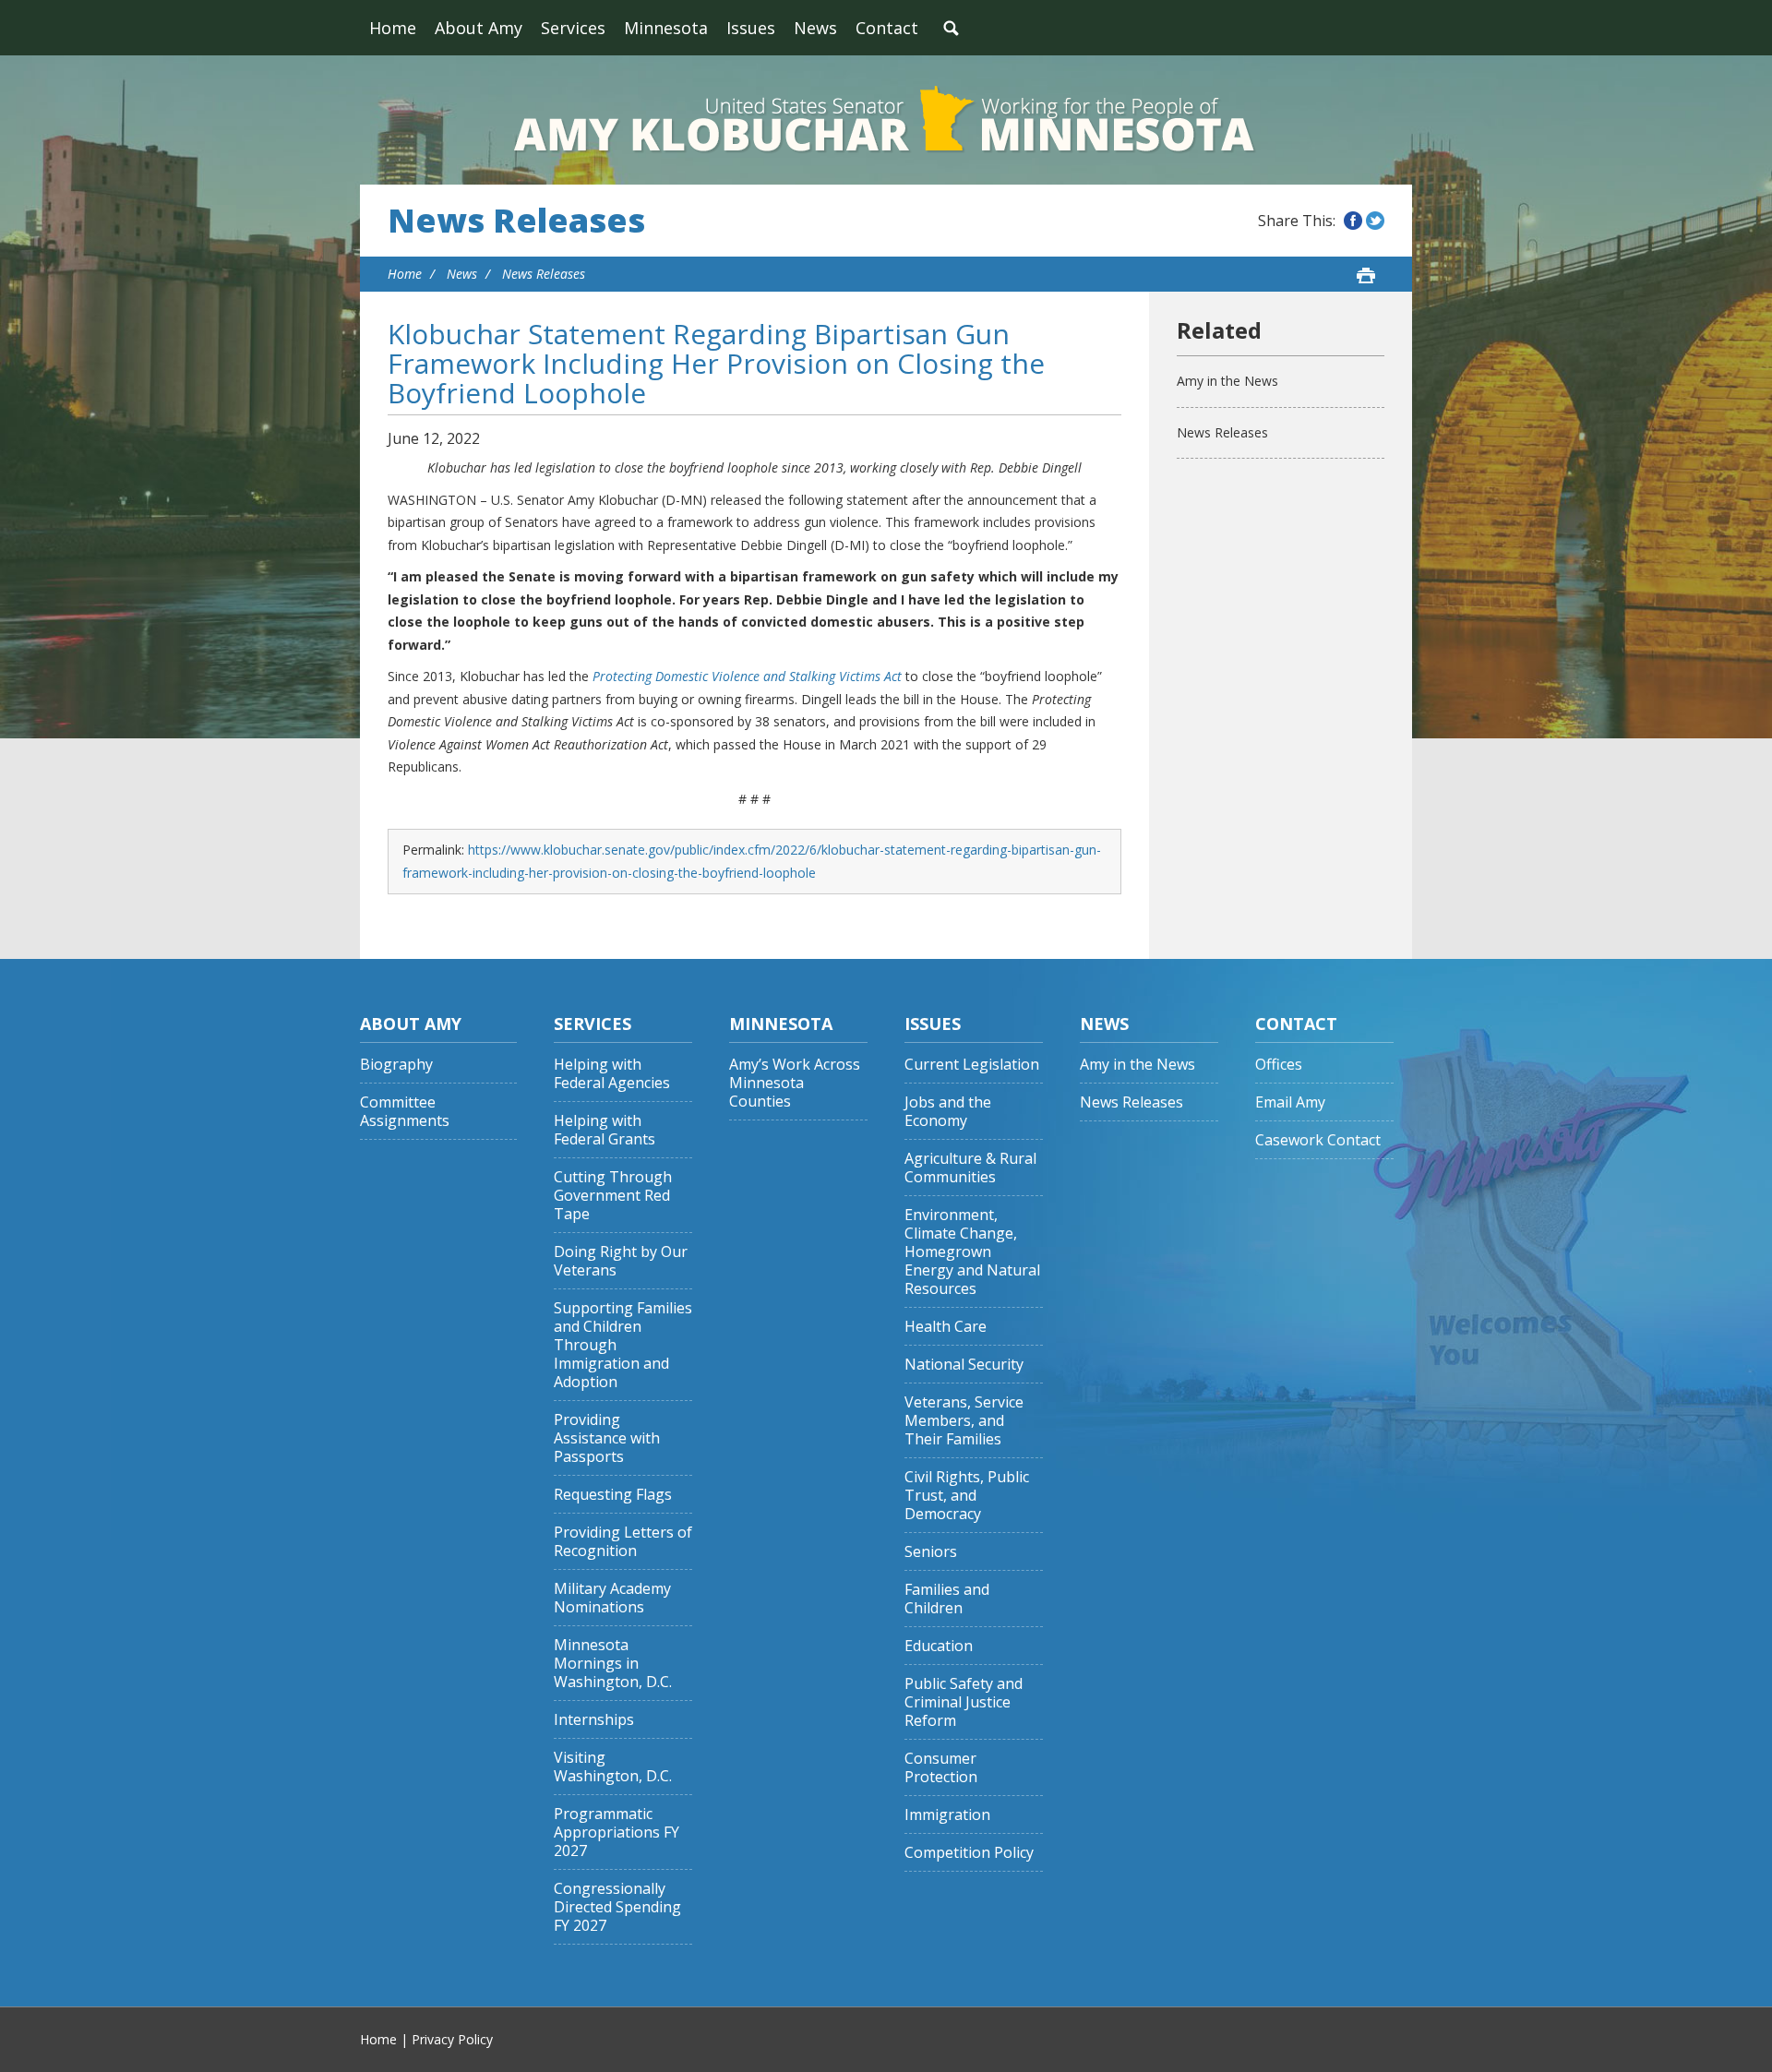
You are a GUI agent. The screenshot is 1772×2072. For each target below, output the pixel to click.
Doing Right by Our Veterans (621, 1261)
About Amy (479, 28)
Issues (751, 28)
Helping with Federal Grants (605, 1130)
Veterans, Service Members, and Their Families (964, 1421)
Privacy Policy (452, 2039)
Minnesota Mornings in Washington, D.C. (613, 1664)
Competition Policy (969, 1853)
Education (939, 1646)
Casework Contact (1318, 1140)
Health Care (946, 1327)
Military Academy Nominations (612, 1598)
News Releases (516, 221)
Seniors (931, 1552)
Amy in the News (1227, 381)
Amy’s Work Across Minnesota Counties (795, 1083)
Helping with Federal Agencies (612, 1074)
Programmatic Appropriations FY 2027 (617, 1832)
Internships (594, 1720)
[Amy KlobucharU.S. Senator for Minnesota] (886, 120)
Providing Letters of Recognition (623, 1542)
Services (573, 28)
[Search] (951, 28)
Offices (1279, 1065)
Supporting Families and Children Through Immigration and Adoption (623, 1345)
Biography (396, 1065)
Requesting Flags (613, 1495)
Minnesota (666, 28)
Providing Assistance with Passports (607, 1438)
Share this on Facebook (1353, 221)
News (815, 28)
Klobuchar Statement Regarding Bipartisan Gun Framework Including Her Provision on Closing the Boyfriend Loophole (716, 363)
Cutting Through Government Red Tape (613, 1196)
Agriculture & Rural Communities (970, 1168)
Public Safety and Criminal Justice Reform (964, 1702)
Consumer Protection (941, 1768)
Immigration (947, 1815)
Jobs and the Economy (948, 1112)
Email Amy (1290, 1102)
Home (393, 28)
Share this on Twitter (1375, 221)
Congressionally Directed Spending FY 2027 (617, 1907)
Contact (887, 28)
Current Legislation (972, 1065)
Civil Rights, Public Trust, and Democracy (967, 1496)
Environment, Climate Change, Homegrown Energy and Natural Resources (972, 1252)
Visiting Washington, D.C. (613, 1767)
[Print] (1366, 275)
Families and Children (947, 1599)
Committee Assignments (405, 1112)
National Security (964, 1365)
